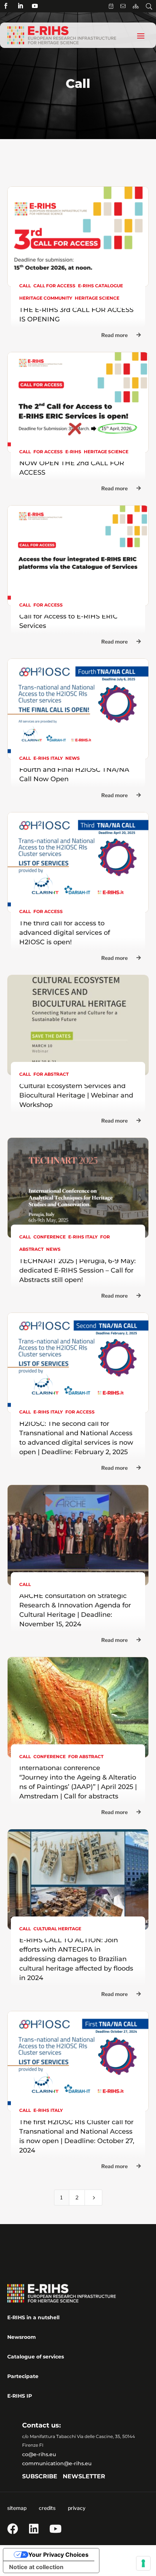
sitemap (17, 2508)
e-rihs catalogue (100, 286)
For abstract (51, 1074)
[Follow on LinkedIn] (20, 6)
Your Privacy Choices (58, 2555)
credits (47, 2508)
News (73, 758)
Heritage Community (46, 298)
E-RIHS (73, 452)
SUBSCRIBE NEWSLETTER (64, 2476)
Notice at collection (36, 2567)
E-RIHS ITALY (48, 758)
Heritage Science (97, 298)
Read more (114, 335)
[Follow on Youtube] (35, 6)
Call (25, 286)
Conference (50, 1237)
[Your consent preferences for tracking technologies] (143, 2563)
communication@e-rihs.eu (57, 2463)
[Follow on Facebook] (6, 6)
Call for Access (54, 286)
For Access (48, 452)
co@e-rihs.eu (39, 2454)
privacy (77, 2508)
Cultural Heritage (57, 1929)
